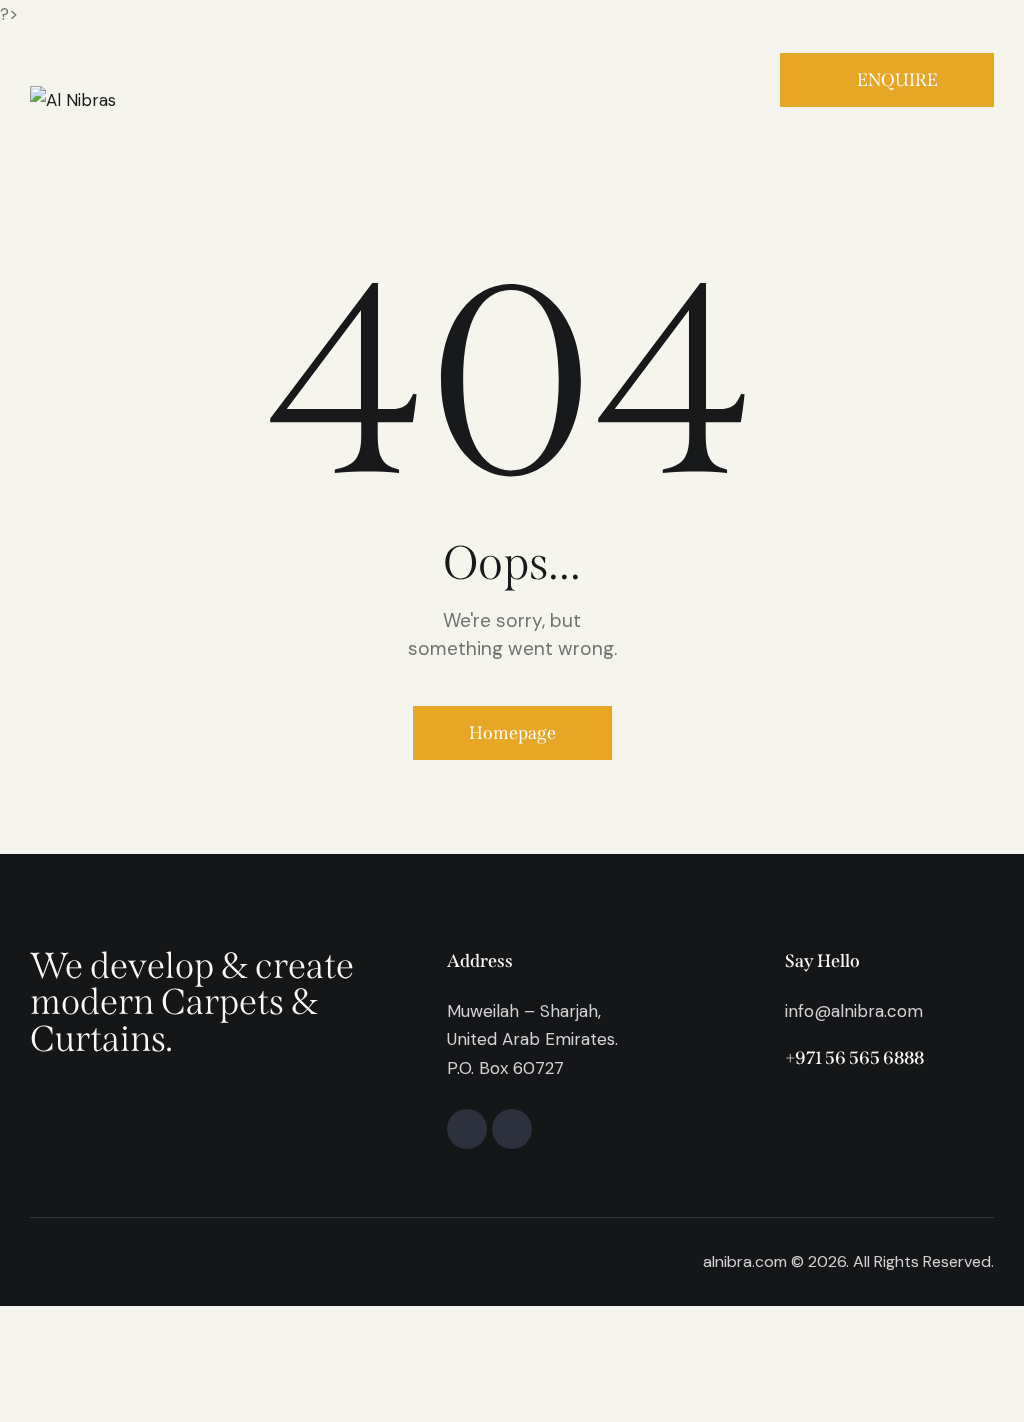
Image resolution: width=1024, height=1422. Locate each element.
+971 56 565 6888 (854, 1058)
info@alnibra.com (854, 1011)
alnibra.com (745, 1261)
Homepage (512, 733)
